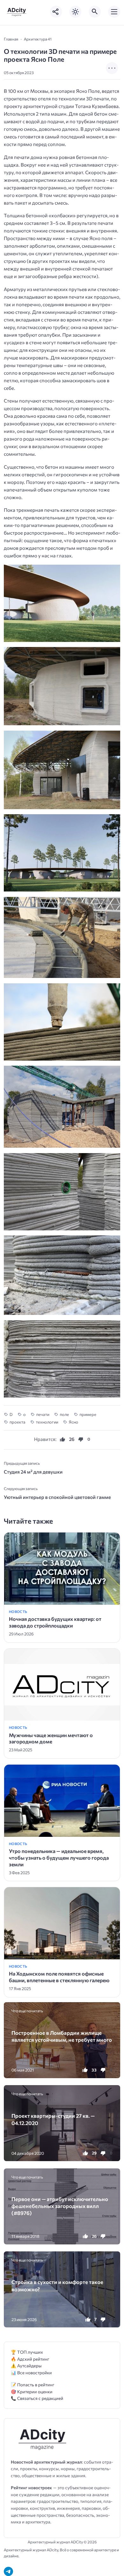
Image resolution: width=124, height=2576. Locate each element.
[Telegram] (8, 2571)
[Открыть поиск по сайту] (95, 12)
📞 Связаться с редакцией (37, 2398)
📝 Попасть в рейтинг (33, 2385)
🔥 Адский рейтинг (30, 2359)
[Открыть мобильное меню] (114, 12)
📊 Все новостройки (31, 2373)
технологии (47, 1422)
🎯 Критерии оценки (32, 2392)
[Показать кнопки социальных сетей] (56, 12)
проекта (17, 1422)
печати (43, 1414)
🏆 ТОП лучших (27, 2352)
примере (88, 1414)
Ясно (73, 1422)
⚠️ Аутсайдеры (26, 2366)
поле (64, 1414)
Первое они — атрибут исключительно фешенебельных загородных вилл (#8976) (60, 2206)
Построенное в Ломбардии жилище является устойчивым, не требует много (62, 2036)
